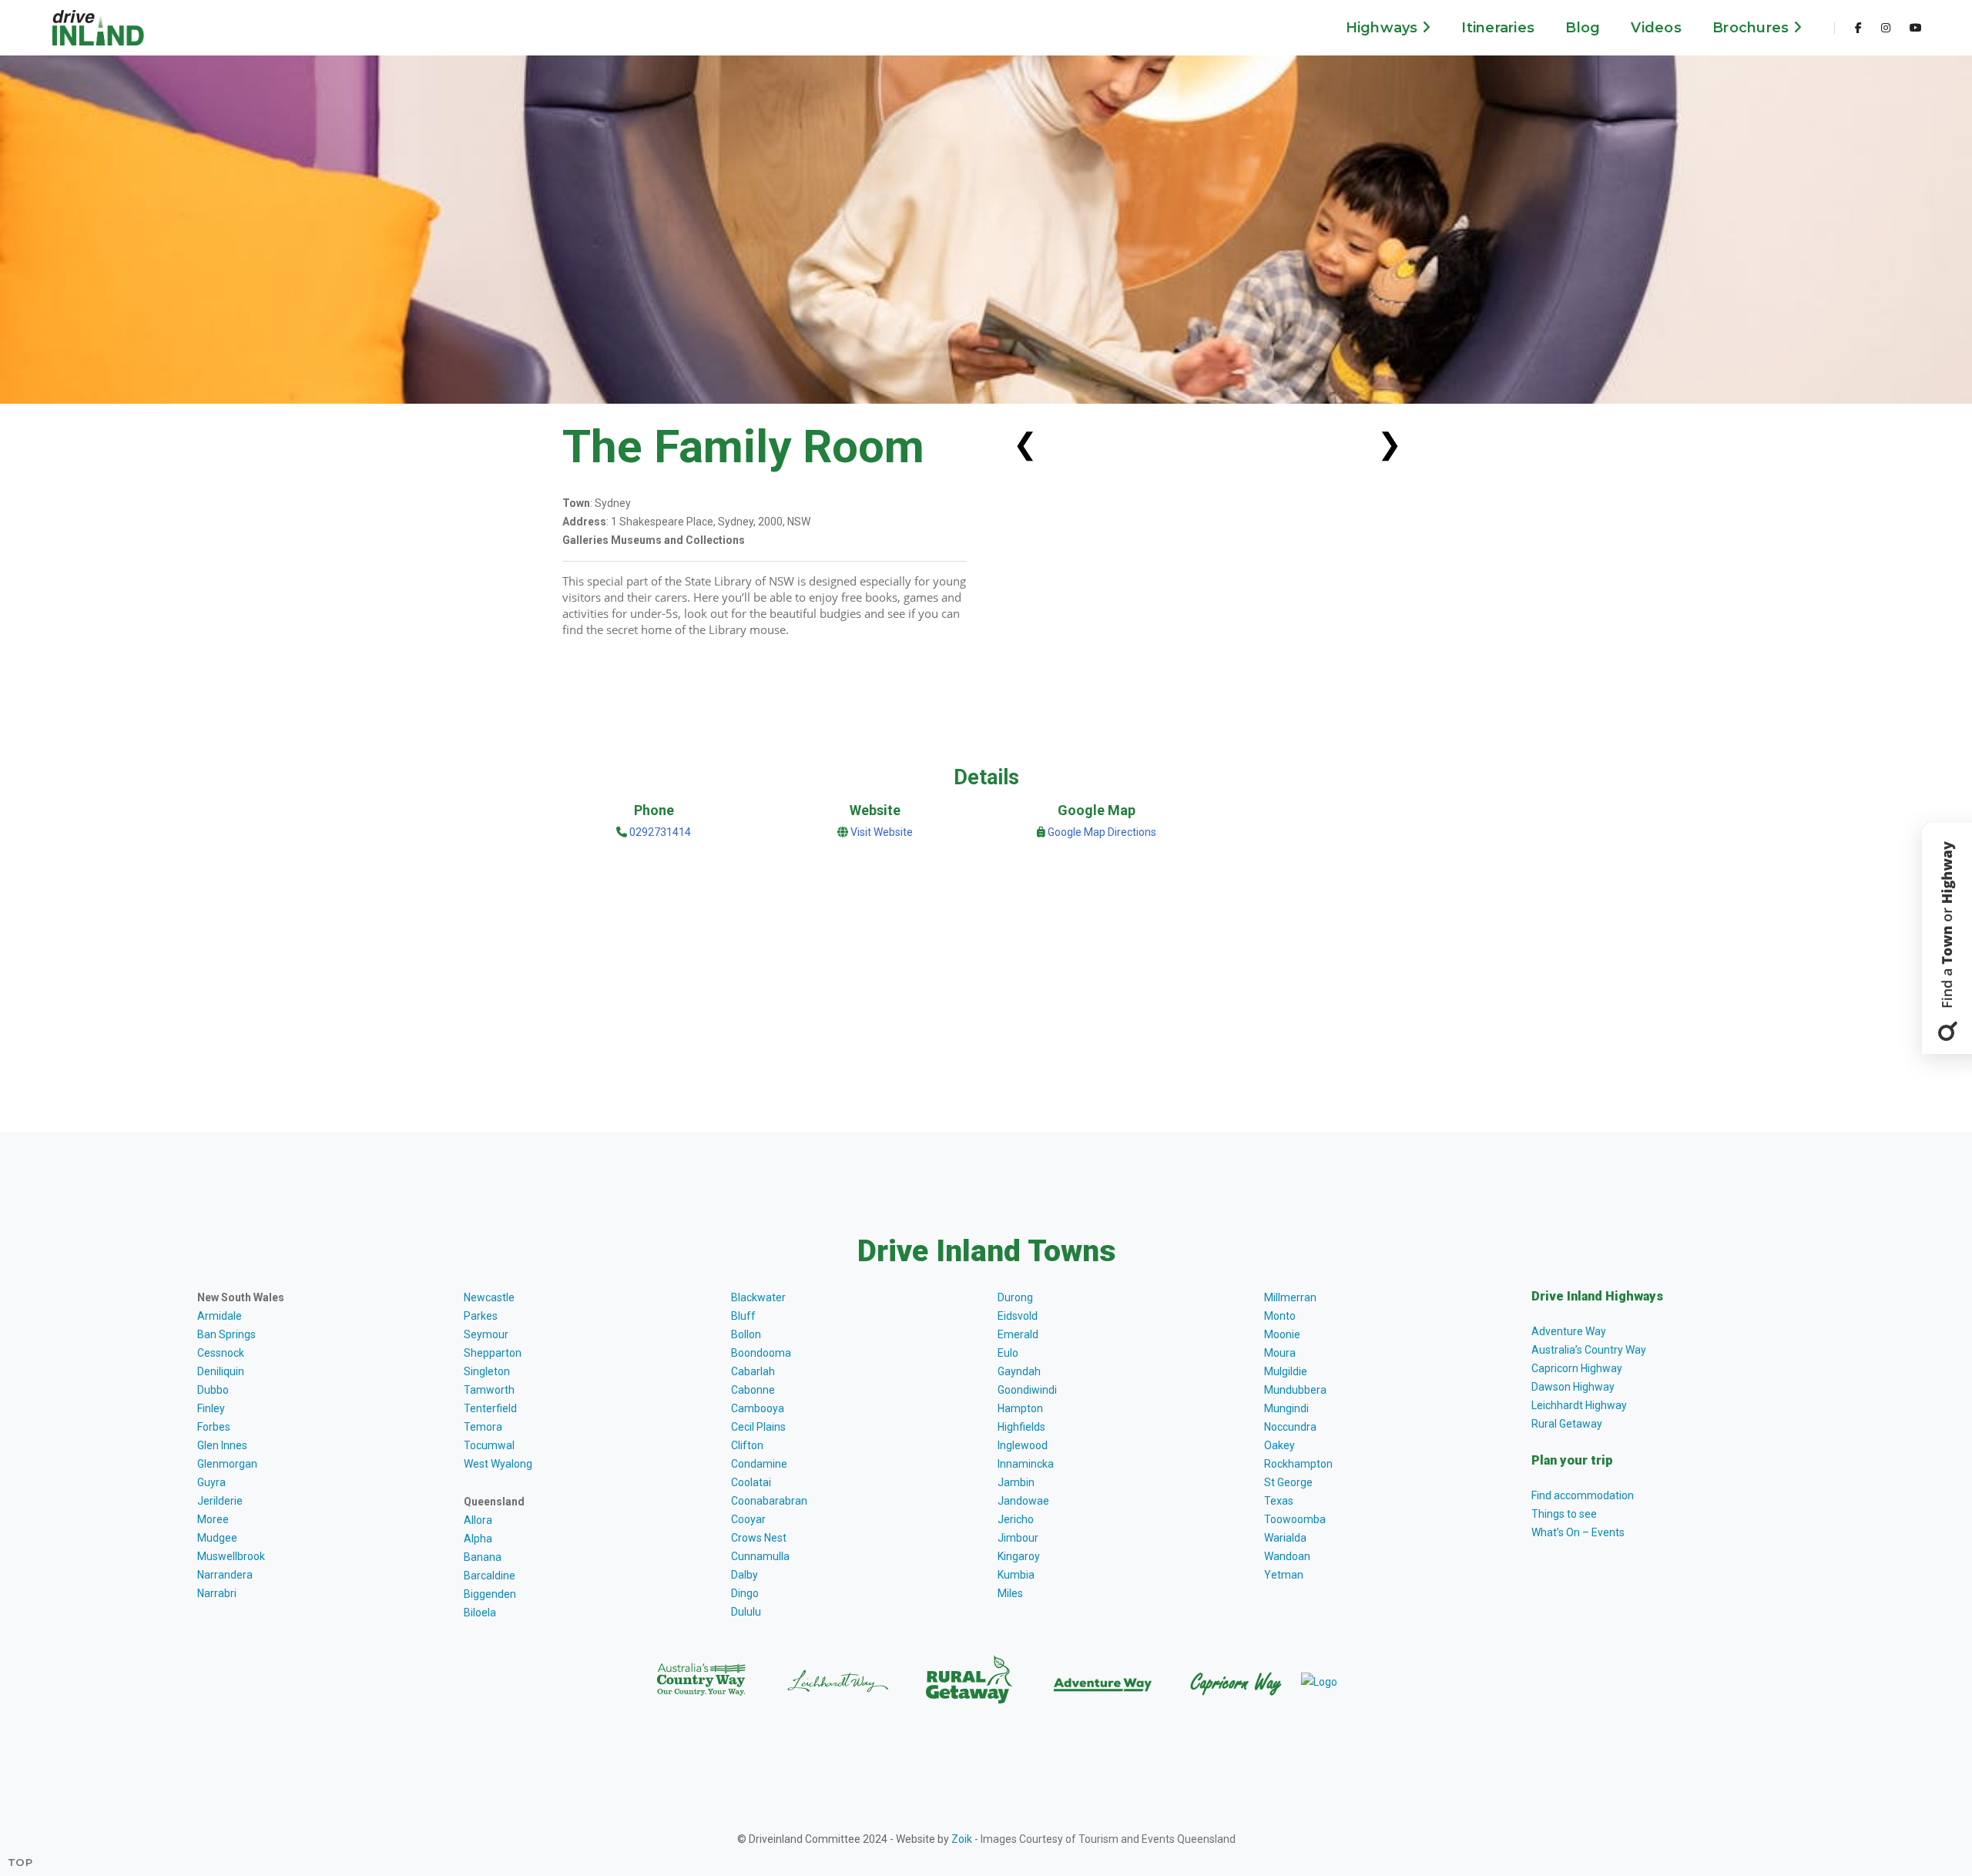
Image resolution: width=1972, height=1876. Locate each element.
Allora (478, 1520)
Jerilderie (220, 1501)
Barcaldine (490, 1576)
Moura (1280, 1353)
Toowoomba (1295, 1519)
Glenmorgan (227, 1464)
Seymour (486, 1334)
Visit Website (882, 832)
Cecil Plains (758, 1427)
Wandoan (1287, 1556)
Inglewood (1023, 1445)
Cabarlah (753, 1371)
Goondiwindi (1027, 1390)
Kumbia (1016, 1575)
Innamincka (1026, 1464)
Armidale (220, 1316)
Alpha (478, 1539)
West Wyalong (498, 1464)
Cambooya (758, 1408)
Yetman (1284, 1575)
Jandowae (1023, 1501)
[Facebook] (1858, 28)
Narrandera (225, 1575)
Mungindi (1286, 1408)
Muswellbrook (231, 1556)
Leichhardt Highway (1579, 1405)
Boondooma (761, 1353)
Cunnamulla (760, 1556)
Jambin (1016, 1482)
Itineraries (1498, 28)
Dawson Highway (1573, 1387)
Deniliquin (221, 1371)
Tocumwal (489, 1445)
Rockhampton (1298, 1464)
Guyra (211, 1482)
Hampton (1020, 1408)
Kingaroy (1019, 1556)
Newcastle (489, 1297)
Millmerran (1290, 1297)
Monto (1280, 1316)
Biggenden (490, 1594)
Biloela (480, 1613)
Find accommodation (1583, 1495)
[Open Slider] (1947, 938)
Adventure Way (1569, 1331)
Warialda (1285, 1538)
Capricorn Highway (1577, 1368)
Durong (1015, 1297)
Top (20, 1862)
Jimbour (1018, 1538)
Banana (483, 1557)
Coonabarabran (769, 1501)
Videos (1656, 28)
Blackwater (758, 1297)
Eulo (1008, 1353)
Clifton (747, 1445)
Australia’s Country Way (1589, 1350)
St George (1288, 1482)
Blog (1583, 28)
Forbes (214, 1427)
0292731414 (659, 832)
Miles (1010, 1593)
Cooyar (748, 1519)
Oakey (1279, 1445)
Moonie (1282, 1334)
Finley (211, 1408)
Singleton (487, 1371)
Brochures (1753, 28)
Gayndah (1019, 1371)
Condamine (759, 1464)
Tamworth (489, 1390)
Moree (213, 1519)
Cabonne (753, 1390)
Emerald (1018, 1334)
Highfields (1021, 1427)
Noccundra (1290, 1427)
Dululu (746, 1612)
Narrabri (217, 1593)
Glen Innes (222, 1445)
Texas (1279, 1501)
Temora (483, 1427)
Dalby (745, 1575)
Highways (1384, 28)
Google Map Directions (1102, 832)
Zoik (962, 1839)
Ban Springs (226, 1334)
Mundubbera (1295, 1390)
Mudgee (217, 1538)
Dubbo (213, 1390)
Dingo (745, 1593)
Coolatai (751, 1482)
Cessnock (221, 1353)
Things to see (1564, 1514)
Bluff (743, 1316)
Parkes (481, 1316)
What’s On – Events (1578, 1532)
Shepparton (493, 1353)
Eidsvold (1018, 1316)
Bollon (746, 1334)
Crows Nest (759, 1538)
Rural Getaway (1567, 1424)
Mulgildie (1286, 1371)
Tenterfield (490, 1408)
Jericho (1016, 1519)
